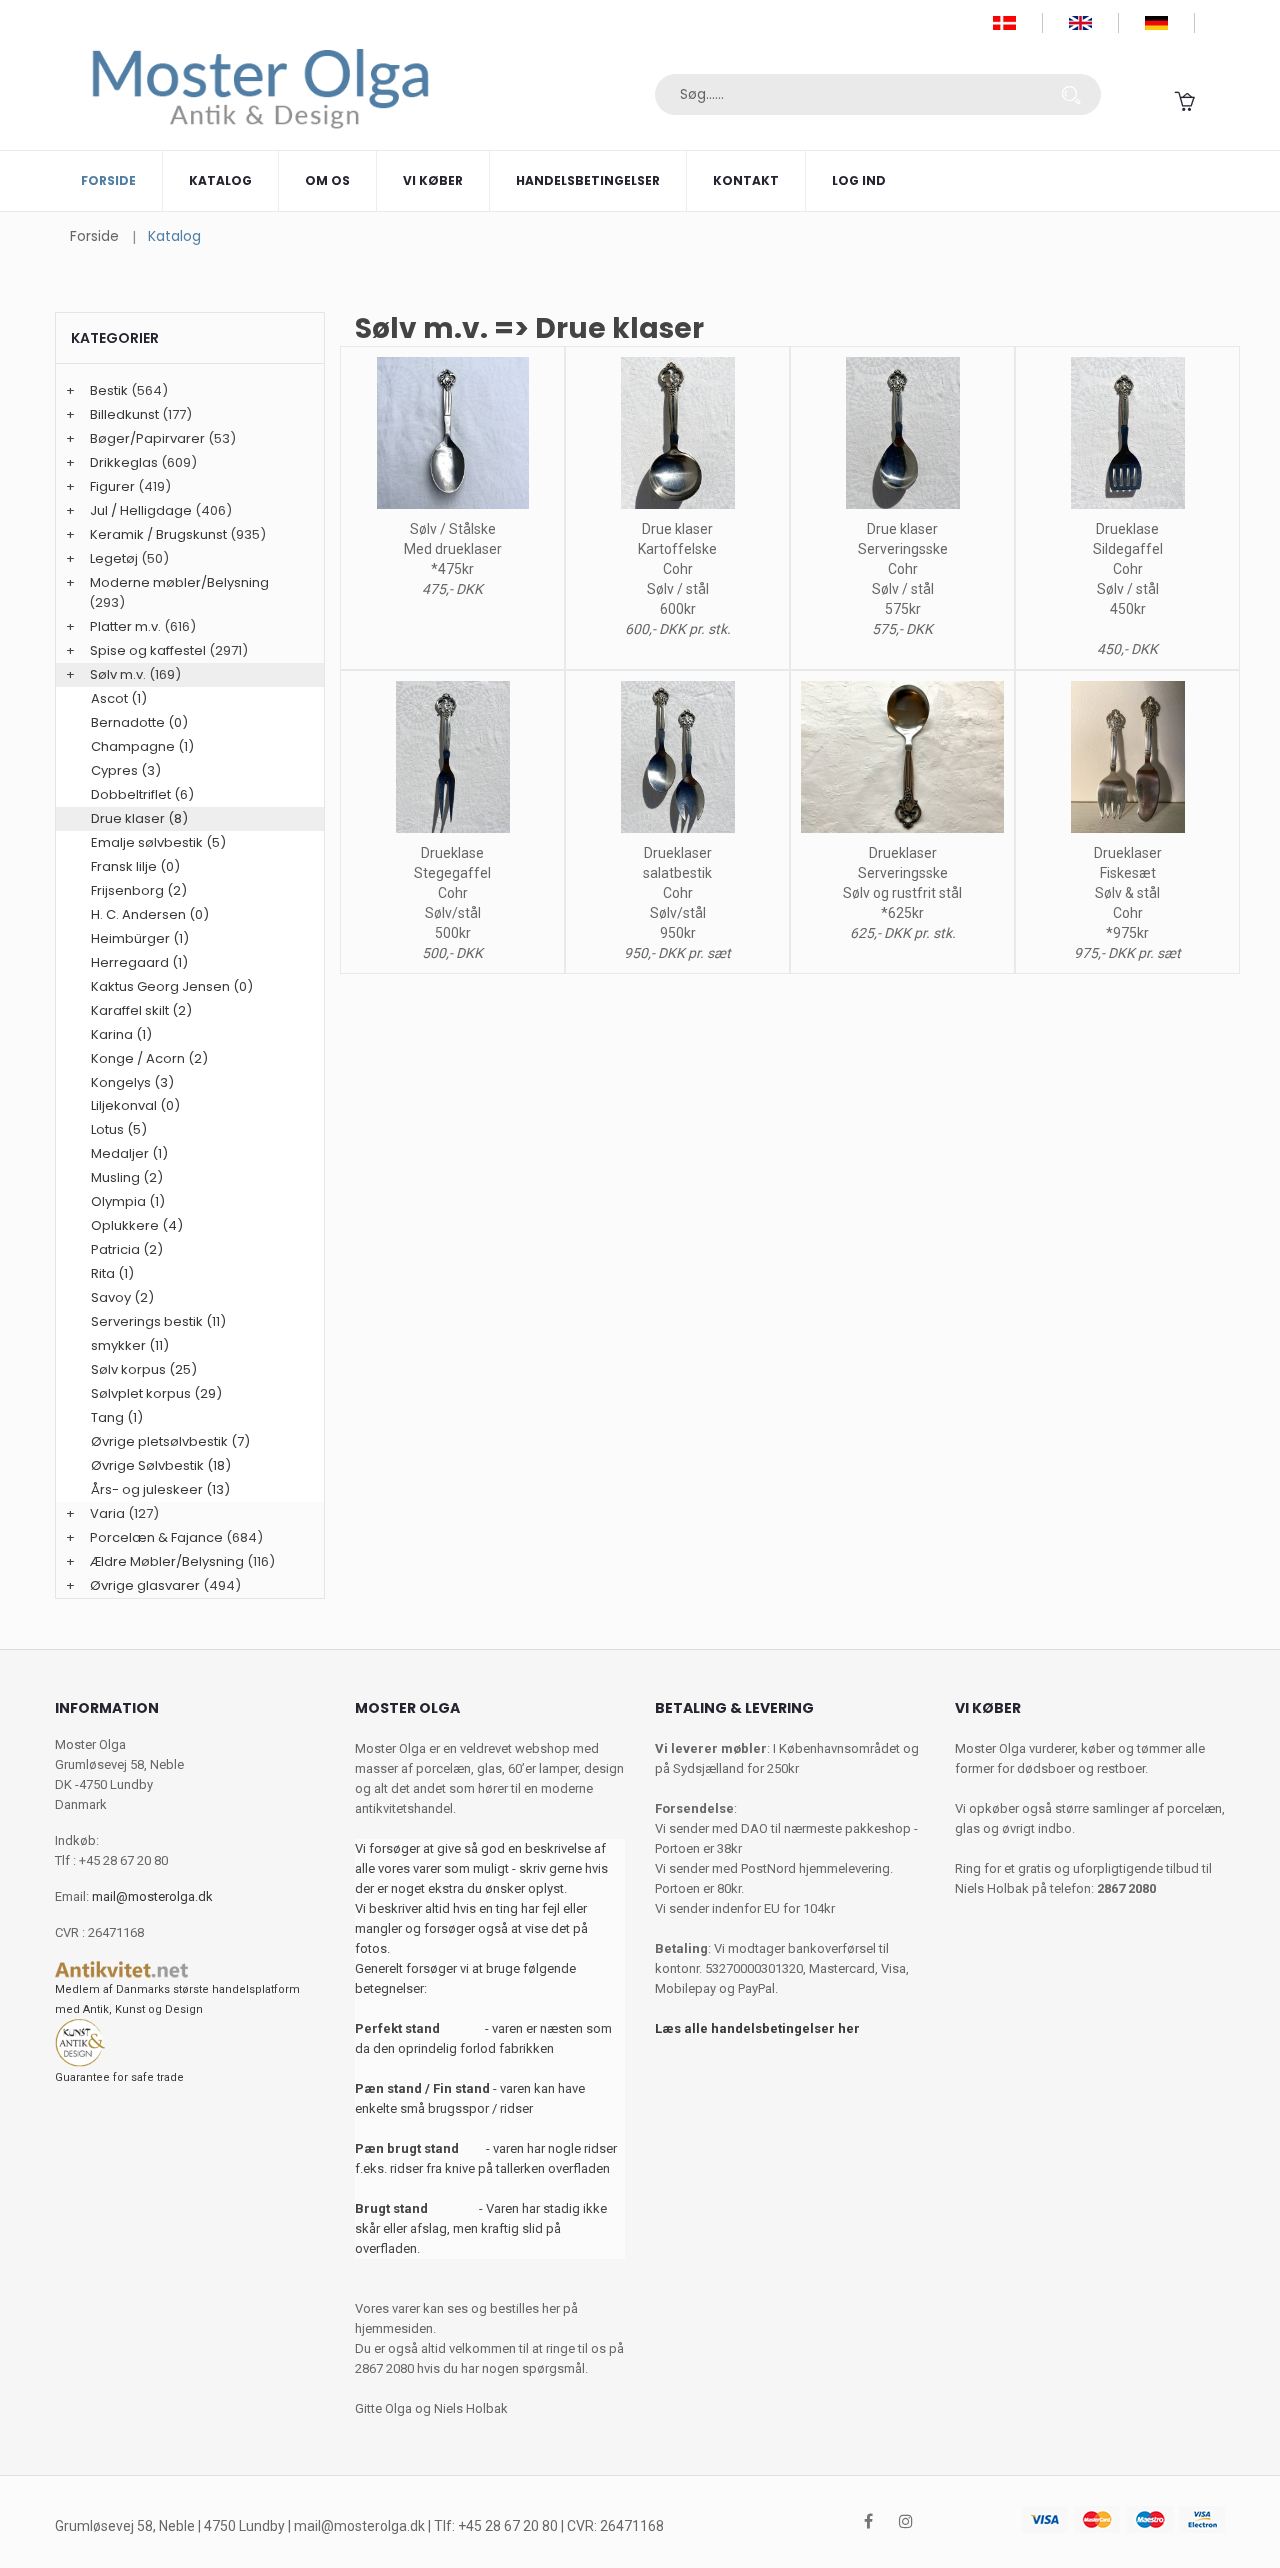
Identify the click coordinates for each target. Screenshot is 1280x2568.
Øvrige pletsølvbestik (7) (170, 1441)
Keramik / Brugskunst (158, 534)
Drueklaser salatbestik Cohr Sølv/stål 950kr (677, 893)
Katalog (220, 180)
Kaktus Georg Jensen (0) (172, 986)
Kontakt (746, 180)
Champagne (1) (142, 746)
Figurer (112, 486)
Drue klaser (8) (139, 818)
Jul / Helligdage (141, 510)
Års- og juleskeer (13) (160, 1489)
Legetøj (114, 558)
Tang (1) (117, 1417)
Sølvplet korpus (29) (156, 1393)
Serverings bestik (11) (158, 1321)
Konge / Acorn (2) (149, 1058)
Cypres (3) (126, 770)
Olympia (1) (128, 1201)
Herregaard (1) (139, 962)
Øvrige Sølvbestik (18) (161, 1465)
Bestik (109, 390)
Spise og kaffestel (148, 650)
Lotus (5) (119, 1129)
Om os (327, 180)
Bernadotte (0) (139, 722)
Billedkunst (124, 414)
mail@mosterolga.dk (152, 1896)
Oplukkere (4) (137, 1225)
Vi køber (433, 180)
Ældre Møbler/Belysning (167, 1561)
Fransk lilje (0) (135, 866)
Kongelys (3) (132, 1082)
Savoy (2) (122, 1297)
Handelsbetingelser (588, 180)
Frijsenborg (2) (139, 890)
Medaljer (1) (129, 1153)
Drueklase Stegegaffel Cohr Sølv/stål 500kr (452, 893)
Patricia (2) (127, 1249)
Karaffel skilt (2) (141, 1010)
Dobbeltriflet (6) (142, 794)
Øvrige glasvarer (145, 1585)
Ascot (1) (119, 698)
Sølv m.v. (118, 674)
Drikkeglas (124, 462)
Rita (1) (112, 1273)
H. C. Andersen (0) (150, 914)
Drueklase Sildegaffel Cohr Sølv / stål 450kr (1128, 569)
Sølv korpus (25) (144, 1369)
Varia (107, 1513)
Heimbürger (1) (140, 938)
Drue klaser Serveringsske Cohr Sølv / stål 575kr (903, 569)
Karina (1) (121, 1034)
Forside (108, 180)
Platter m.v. (125, 626)
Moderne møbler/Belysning (179, 582)
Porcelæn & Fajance (156, 1537)
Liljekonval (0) (135, 1105)
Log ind (859, 180)
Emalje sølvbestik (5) (158, 842)
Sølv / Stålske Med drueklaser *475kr (453, 549)
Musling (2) (127, 1177)
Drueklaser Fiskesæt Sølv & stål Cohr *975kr (1128, 893)
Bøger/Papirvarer (147, 438)
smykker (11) (130, 1345)
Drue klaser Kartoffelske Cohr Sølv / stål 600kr (677, 569)
